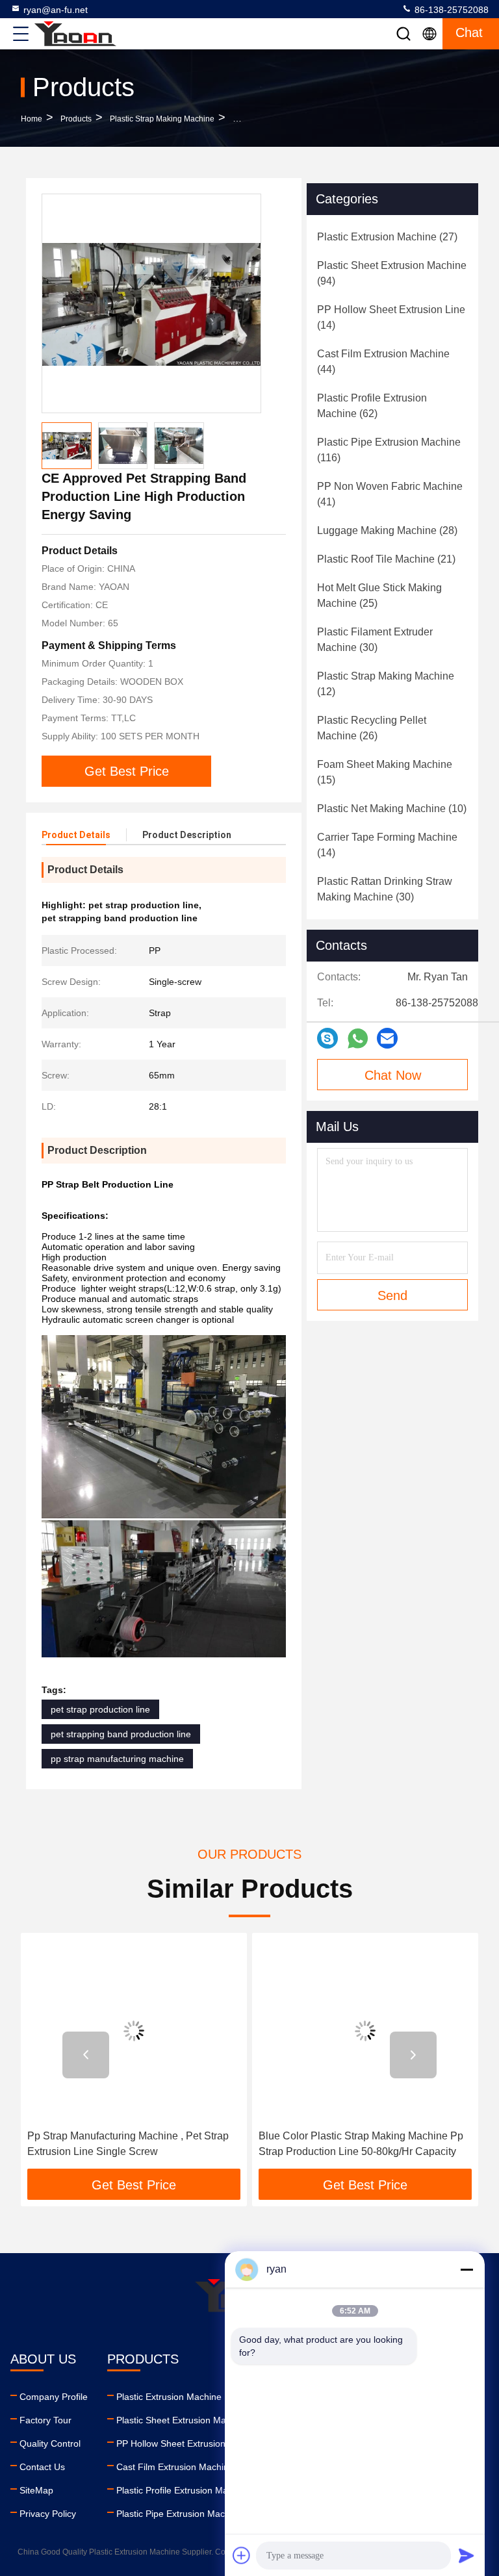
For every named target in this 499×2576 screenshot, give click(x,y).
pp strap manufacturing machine (117, 1759)
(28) (387, 530)
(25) (379, 595)
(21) (386, 559)
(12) (386, 684)
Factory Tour (45, 2420)
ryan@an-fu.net (56, 10)
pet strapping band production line (121, 1734)
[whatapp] (358, 1039)
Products (76, 119)
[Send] (467, 2555)
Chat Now (393, 1075)
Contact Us (42, 2467)
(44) (383, 362)
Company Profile (54, 2397)
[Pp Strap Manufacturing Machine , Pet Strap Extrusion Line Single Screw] (134, 2031)
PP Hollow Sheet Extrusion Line (181, 2443)
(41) (390, 494)
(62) (372, 406)
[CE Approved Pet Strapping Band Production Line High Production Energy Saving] (151, 303)
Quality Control (50, 2443)
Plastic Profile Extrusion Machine (183, 2490)
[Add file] (242, 2555)
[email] (387, 1038)
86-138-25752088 (450, 10)
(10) (392, 809)
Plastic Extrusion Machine (169, 2397)
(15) (385, 772)
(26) (372, 728)
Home (32, 119)
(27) (387, 237)
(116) (389, 450)
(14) (391, 317)
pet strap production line (100, 1709)
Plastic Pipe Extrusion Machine (179, 2514)
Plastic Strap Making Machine (162, 119)
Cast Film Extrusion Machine (175, 2467)
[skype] (327, 1038)
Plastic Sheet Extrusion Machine (182, 2420)
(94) (392, 273)
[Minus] (467, 2269)
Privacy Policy (48, 2514)
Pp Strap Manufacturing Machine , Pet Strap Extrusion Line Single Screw (128, 2144)
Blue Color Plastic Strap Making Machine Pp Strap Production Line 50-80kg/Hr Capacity (361, 2144)
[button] (86, 2055)
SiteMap (36, 2490)
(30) (375, 640)
